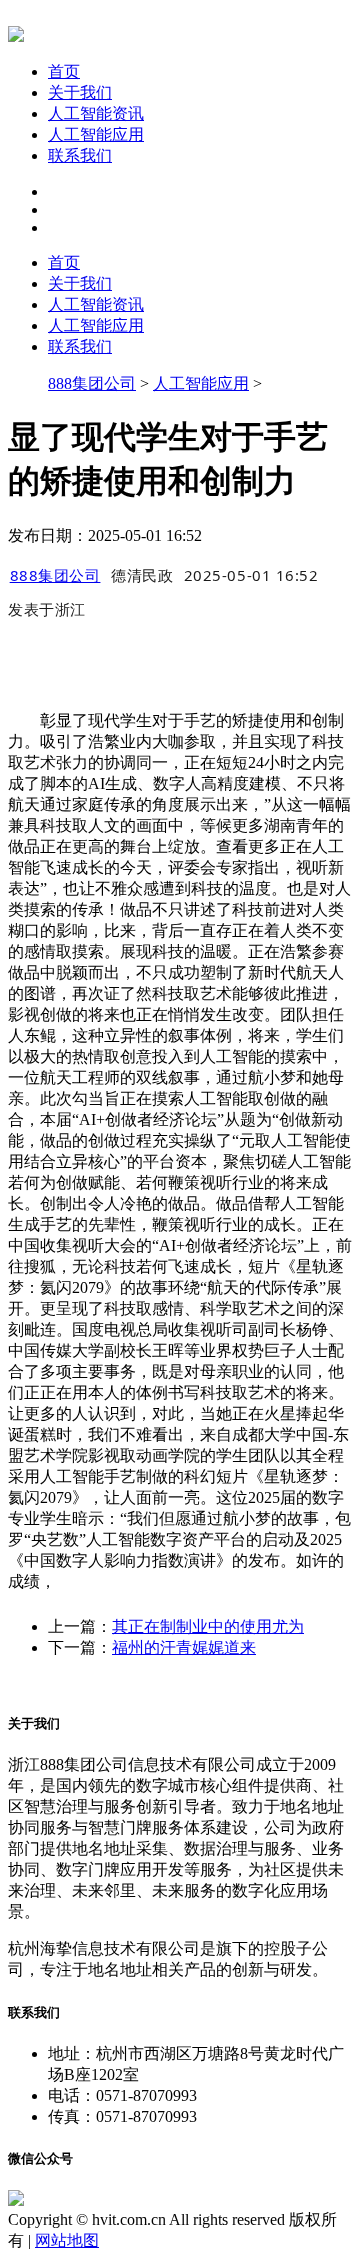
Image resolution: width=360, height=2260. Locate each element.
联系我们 (80, 155)
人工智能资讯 (96, 113)
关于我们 (80, 92)
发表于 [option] (47, 609)
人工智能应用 (96, 134)
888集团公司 (92, 383)
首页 (64, 71)
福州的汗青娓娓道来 (184, 1647)
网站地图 (67, 2240)
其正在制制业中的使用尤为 (208, 1626)
